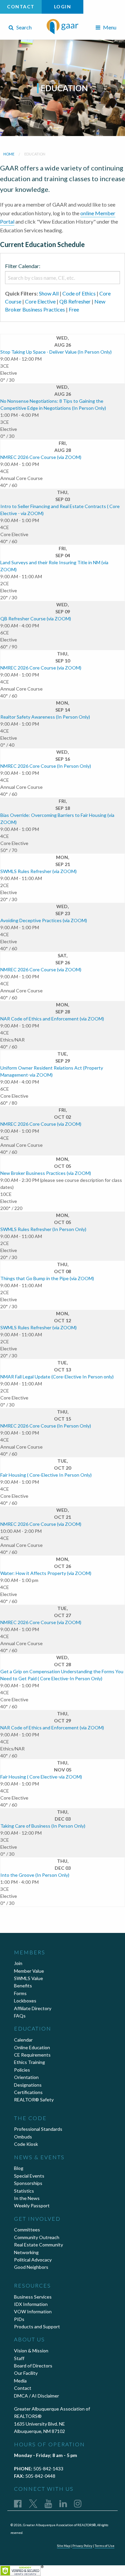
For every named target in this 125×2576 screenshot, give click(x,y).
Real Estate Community (38, 2245)
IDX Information (31, 2304)
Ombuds (23, 2137)
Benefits (23, 1986)
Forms (20, 1993)
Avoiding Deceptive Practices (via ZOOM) (44, 920)
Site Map (63, 2546)
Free (74, 309)
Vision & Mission (31, 2351)
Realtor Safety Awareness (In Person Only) (45, 717)
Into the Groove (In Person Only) (35, 1875)
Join (18, 1963)
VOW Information (33, 2311)
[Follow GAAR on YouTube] (48, 2503)
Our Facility (26, 2373)
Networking (26, 2252)
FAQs (20, 2016)
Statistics (24, 2191)
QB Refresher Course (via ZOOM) (36, 619)
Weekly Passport (32, 2205)
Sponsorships (28, 2183)
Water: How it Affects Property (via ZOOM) (46, 1573)
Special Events (29, 2176)
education (35, 154)
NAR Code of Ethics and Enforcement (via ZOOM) (52, 1019)
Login (63, 7)
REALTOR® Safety (34, 2100)
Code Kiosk (26, 2144)
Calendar (23, 2040)
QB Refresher (75, 301)
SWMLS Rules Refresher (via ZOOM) (38, 871)
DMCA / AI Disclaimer (36, 2396)
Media (20, 2381)
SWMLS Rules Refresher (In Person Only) (43, 1229)
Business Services (33, 2297)
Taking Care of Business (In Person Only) (43, 1826)
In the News (27, 2198)
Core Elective (40, 301)
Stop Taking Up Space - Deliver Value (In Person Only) (56, 352)
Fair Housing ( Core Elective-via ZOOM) (41, 1777)
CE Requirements (32, 2055)
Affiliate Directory (33, 2008)
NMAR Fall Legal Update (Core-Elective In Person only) (57, 1377)
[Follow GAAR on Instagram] (78, 2503)
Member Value (29, 1971)
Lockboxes (25, 2001)
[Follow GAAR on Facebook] (18, 2503)
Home (9, 154)
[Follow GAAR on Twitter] (33, 2503)
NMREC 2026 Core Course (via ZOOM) (41, 457)
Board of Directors (33, 2366)
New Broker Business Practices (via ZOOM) (46, 1173)
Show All (49, 293)
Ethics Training (29, 2062)
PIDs (19, 2319)
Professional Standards (38, 2129)
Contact (21, 7)
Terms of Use (104, 2546)
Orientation (26, 2077)
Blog (19, 2168)
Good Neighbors (31, 2267)
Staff (19, 2358)
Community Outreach (37, 2237)
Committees (27, 2230)
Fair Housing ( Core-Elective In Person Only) (46, 1475)
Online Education (32, 2047)
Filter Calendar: (23, 266)
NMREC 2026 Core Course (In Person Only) (46, 766)
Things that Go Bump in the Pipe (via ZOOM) (47, 1278)
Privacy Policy (82, 2546)
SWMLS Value (28, 1978)
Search (23, 27)
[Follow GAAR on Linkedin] (63, 2503)
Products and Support (37, 2326)
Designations (28, 2085)
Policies (22, 2070)
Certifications (28, 2092)
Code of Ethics (79, 293)
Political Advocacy (33, 2260)
